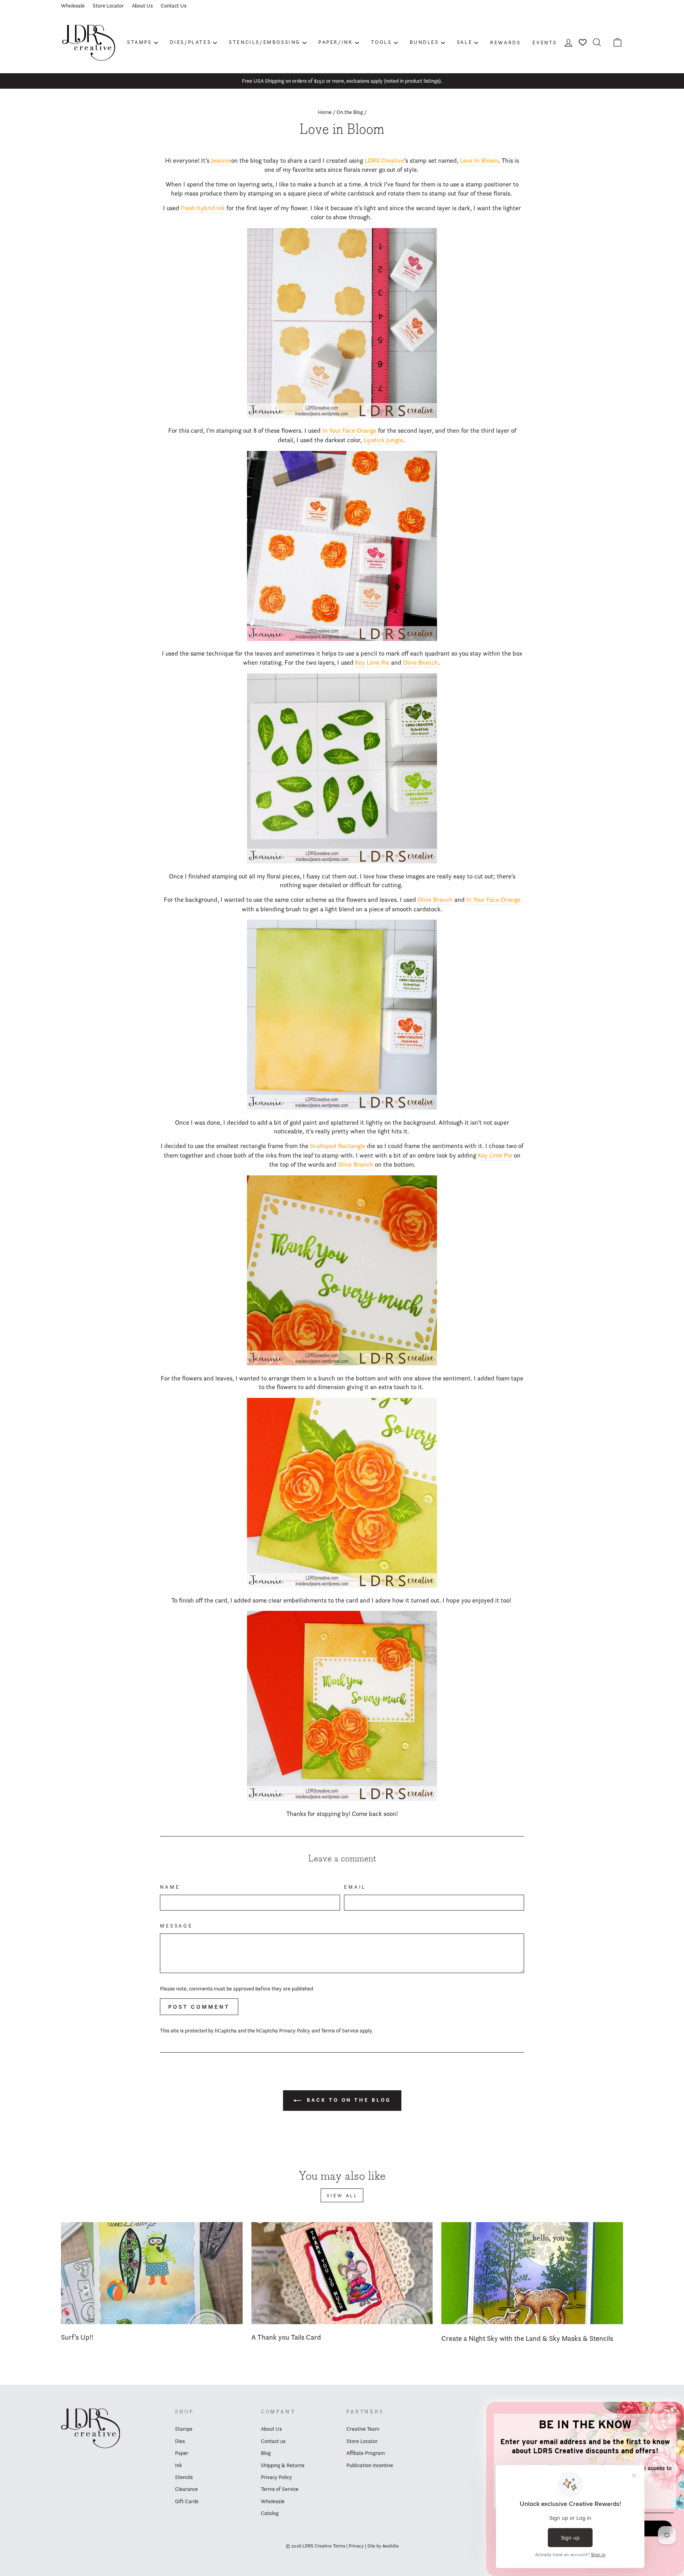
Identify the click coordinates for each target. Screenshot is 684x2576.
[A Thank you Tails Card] (342, 2273)
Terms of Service (340, 2030)
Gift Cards (187, 2501)
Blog (266, 2453)
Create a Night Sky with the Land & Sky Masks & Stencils (527, 2338)
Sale (465, 42)
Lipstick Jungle (383, 440)
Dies (180, 2441)
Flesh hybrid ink (203, 208)
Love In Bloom (479, 161)
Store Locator (108, 6)
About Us (142, 6)
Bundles (424, 42)
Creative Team (363, 2429)
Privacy (356, 2546)
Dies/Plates (191, 42)
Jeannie (221, 161)
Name (170, 1887)
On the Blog (350, 112)
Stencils (184, 2477)
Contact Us (174, 6)
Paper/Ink (335, 42)
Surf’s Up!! (77, 2337)
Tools (381, 42)
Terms (339, 2546)
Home (325, 112)
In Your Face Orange (349, 431)
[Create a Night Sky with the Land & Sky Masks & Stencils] (532, 2273)
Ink (178, 2465)
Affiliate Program (366, 2453)
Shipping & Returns (283, 2465)
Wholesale (73, 6)
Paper (182, 2453)
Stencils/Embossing (265, 42)
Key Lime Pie (372, 663)
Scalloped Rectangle (338, 1146)
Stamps (140, 42)
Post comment (199, 2007)
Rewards (505, 42)
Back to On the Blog (348, 2100)
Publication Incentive (370, 2465)
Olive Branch (421, 663)
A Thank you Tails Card (286, 2337)
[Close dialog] (675, 2411)
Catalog (270, 2513)
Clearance (186, 2489)
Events (545, 42)
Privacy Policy (295, 2030)
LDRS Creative (384, 161)
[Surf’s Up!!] (152, 2273)
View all (342, 2195)
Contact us (273, 2441)
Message (176, 1926)
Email (355, 1887)
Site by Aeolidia (383, 2546)
